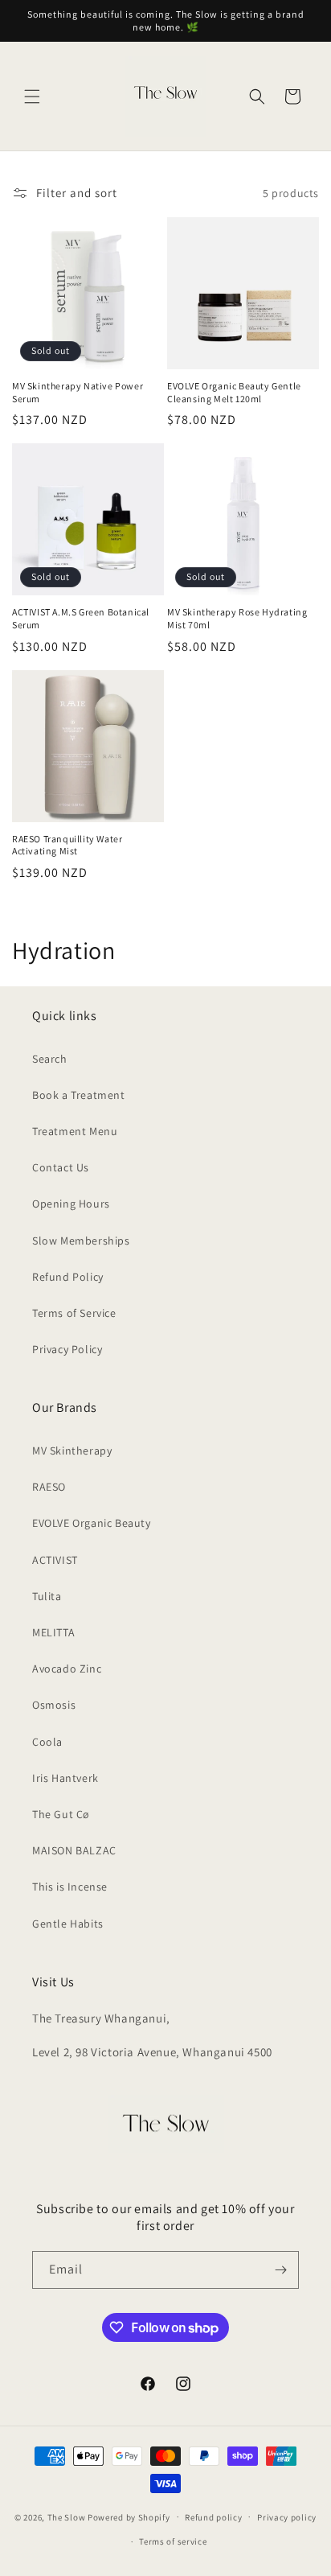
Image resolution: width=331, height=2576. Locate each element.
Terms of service (173, 2541)
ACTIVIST (55, 1560)
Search (50, 1059)
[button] (32, 97)
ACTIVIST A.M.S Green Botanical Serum (81, 618)
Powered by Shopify (129, 2516)
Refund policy (213, 2517)
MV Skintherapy (72, 1451)
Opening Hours (71, 1204)
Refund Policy (68, 1277)
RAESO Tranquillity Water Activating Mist (67, 845)
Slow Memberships (81, 1241)
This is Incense (70, 1887)
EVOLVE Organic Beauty (92, 1523)
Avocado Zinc (67, 1669)
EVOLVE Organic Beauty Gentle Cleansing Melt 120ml (234, 392)
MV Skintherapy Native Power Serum (78, 392)
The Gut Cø (61, 1814)
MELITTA (53, 1632)
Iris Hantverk (65, 1778)
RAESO (49, 1487)
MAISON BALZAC (74, 1850)
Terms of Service (74, 1313)
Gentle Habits (68, 1924)
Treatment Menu (75, 1131)
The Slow (67, 2516)
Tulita (47, 1596)
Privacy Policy (67, 1349)
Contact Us (61, 1167)
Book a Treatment (79, 1095)
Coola (47, 1742)
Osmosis (54, 1705)
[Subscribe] (280, 2270)
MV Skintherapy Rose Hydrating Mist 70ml (237, 618)
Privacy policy (287, 2517)
